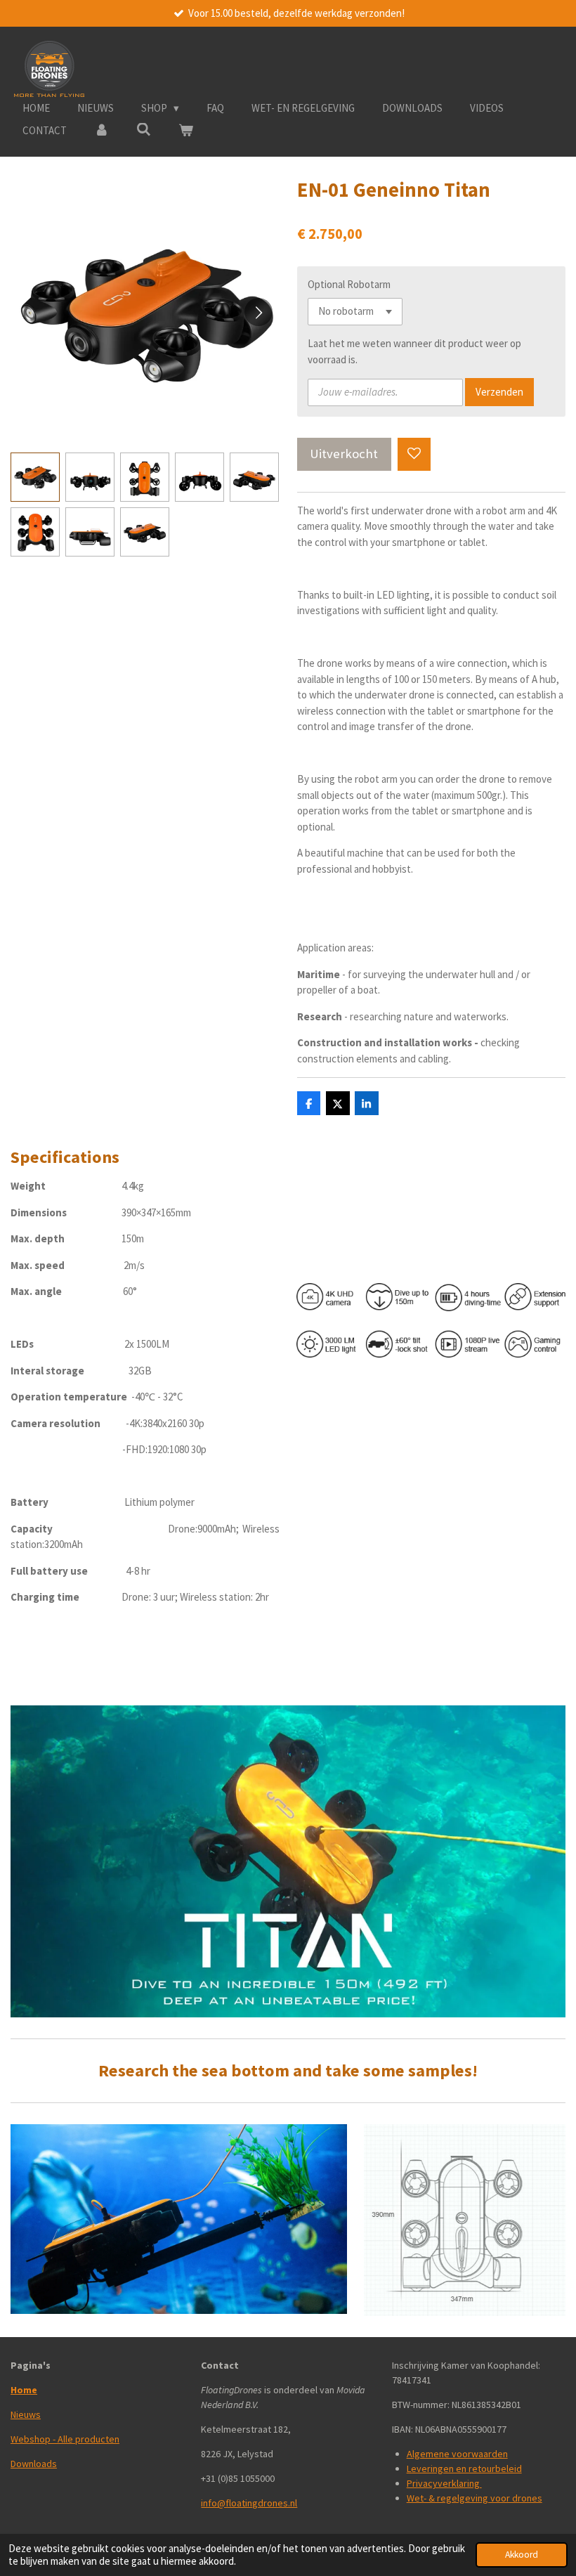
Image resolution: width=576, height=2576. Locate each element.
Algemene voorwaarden (457, 2454)
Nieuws (26, 2414)
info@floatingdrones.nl (249, 2503)
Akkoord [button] (522, 2555)
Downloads (34, 2464)
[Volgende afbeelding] (258, 312)
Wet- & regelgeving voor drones (474, 2498)
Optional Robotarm (349, 284)
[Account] (102, 131)
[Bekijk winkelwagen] (186, 131)
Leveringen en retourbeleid (464, 2468)
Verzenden (499, 392)
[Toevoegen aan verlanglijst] (414, 454)
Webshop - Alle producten (65, 2439)
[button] (35, 477)
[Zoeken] (144, 130)
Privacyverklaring (444, 2483)
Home (24, 2390)
